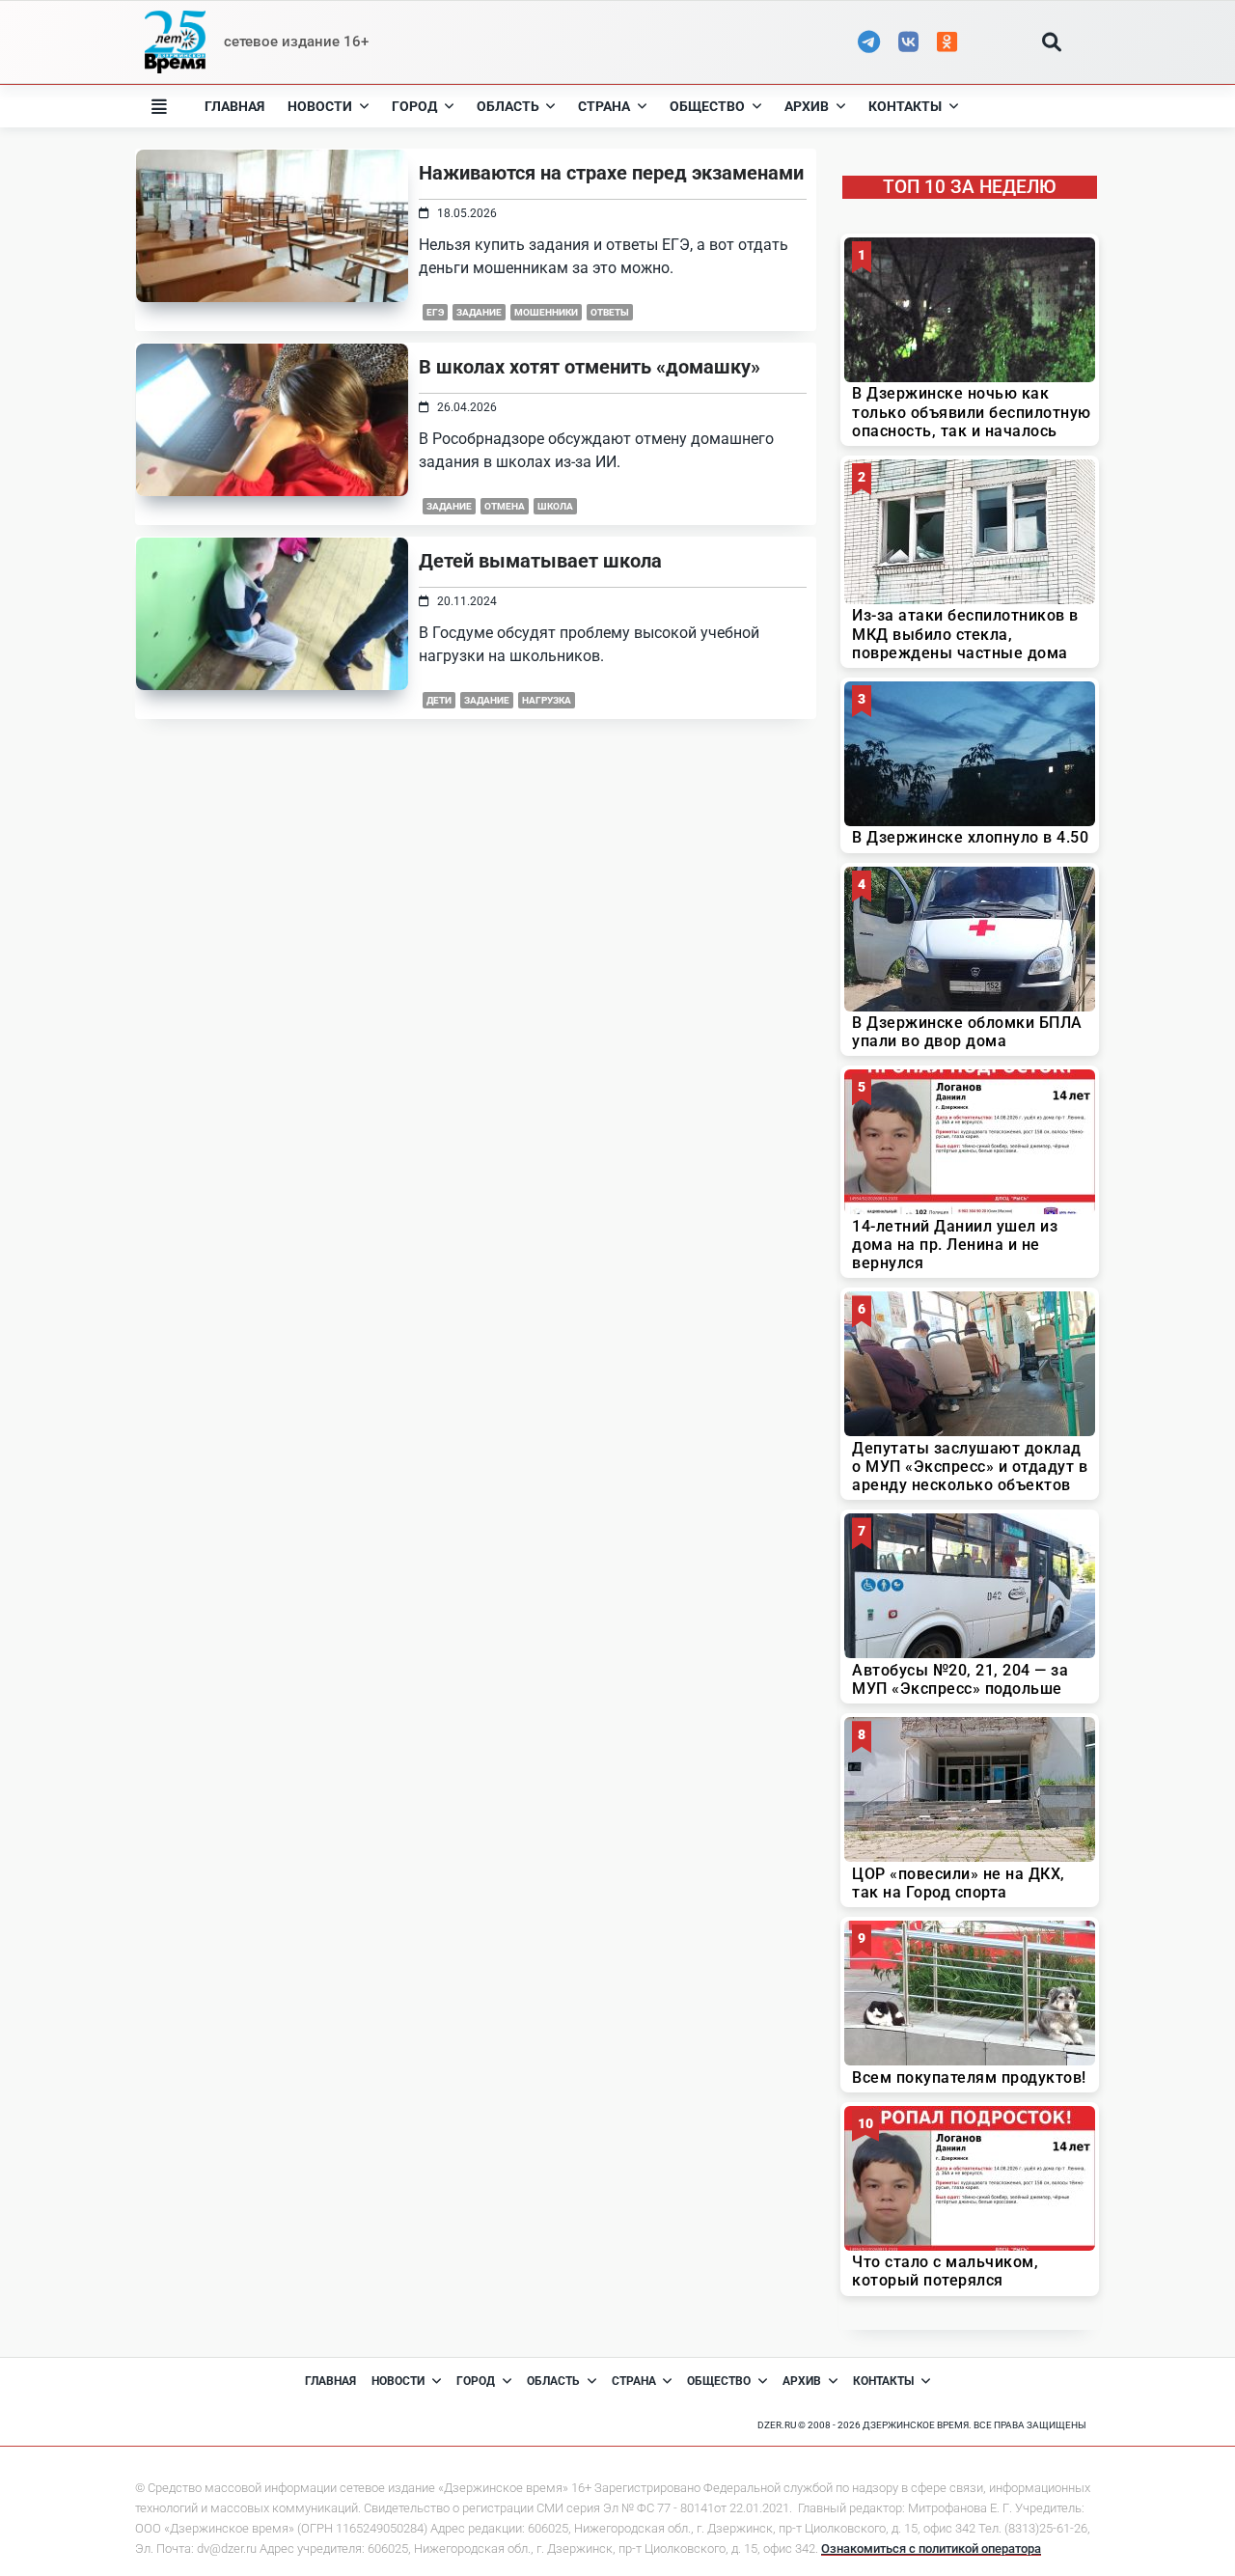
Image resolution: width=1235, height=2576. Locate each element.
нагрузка (547, 700)
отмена (505, 506)
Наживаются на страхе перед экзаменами (611, 173)
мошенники (546, 312)
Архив (807, 106)
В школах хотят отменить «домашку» (590, 367)
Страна (604, 106)
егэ (435, 312)
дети (439, 700)
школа (555, 506)
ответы (610, 312)
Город (414, 106)
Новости (320, 106)
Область (508, 106)
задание (479, 312)
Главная (234, 106)
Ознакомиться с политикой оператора (931, 2548)
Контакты (905, 106)
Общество (707, 106)
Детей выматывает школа (540, 561)
